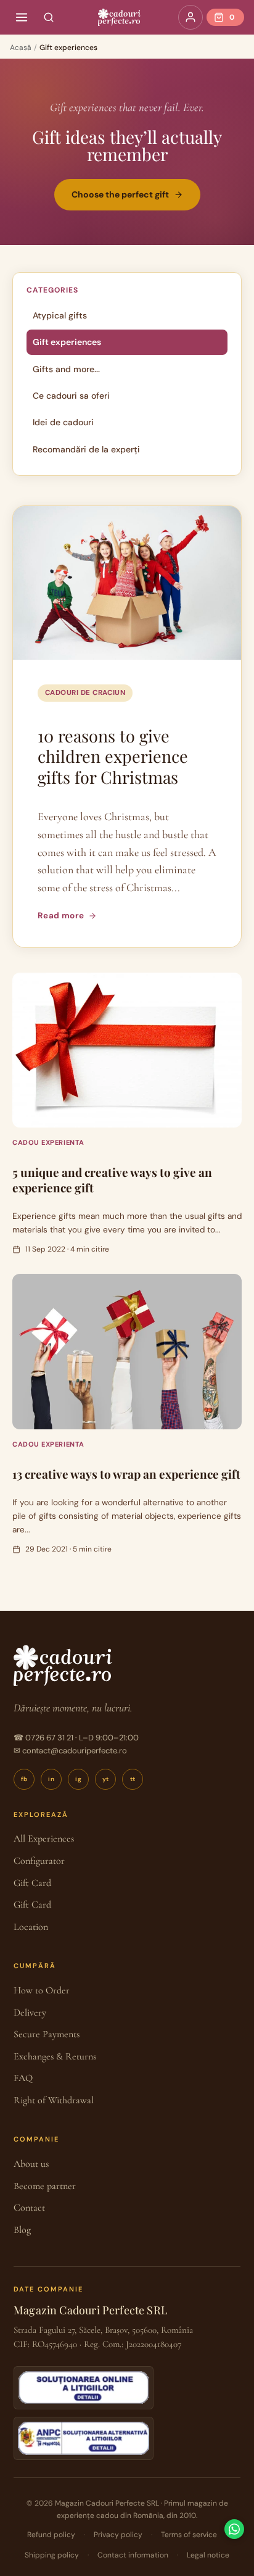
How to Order (42, 1990)
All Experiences (44, 1839)
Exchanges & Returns (55, 2056)
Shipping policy (52, 2555)
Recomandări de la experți (86, 449)
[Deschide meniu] (22, 17)
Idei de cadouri (63, 422)
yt (106, 1779)
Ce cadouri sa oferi (71, 396)
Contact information (133, 2555)
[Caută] (49, 17)
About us (31, 2164)
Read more (61, 916)
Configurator (39, 1861)
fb (24, 1779)
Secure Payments (47, 2034)
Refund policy (51, 2535)
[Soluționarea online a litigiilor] (84, 2388)
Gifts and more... (66, 369)
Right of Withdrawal (54, 2100)
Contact (29, 2208)
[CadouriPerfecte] (119, 17)
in (51, 1779)
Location (31, 1927)
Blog (22, 2230)
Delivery (30, 2013)
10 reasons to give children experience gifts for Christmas (113, 757)
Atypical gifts (60, 315)
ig (78, 1779)
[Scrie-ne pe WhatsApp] (234, 2529)
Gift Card (32, 1883)
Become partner (45, 2186)
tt (133, 1779)
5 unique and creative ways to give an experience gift (112, 1180)
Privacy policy (118, 2535)
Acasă (21, 48)
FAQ (23, 2078)
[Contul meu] (190, 17)
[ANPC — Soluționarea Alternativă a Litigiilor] (84, 2438)
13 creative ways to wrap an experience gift (126, 1474)
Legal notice (208, 2555)
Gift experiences (67, 342)
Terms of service (189, 2535)
